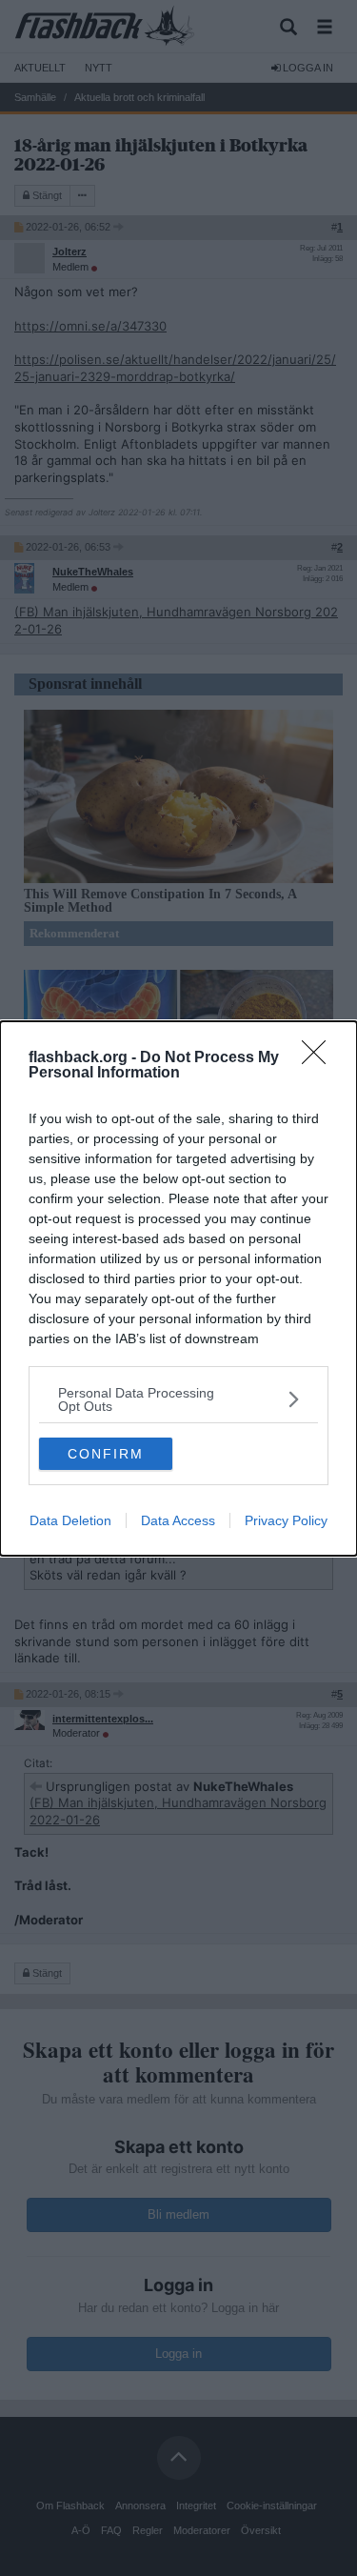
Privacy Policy (286, 1520)
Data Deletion (70, 1520)
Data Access (178, 1520)
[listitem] (178, 1399)
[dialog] (178, 1288)
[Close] (320, 1058)
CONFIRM (106, 1454)
